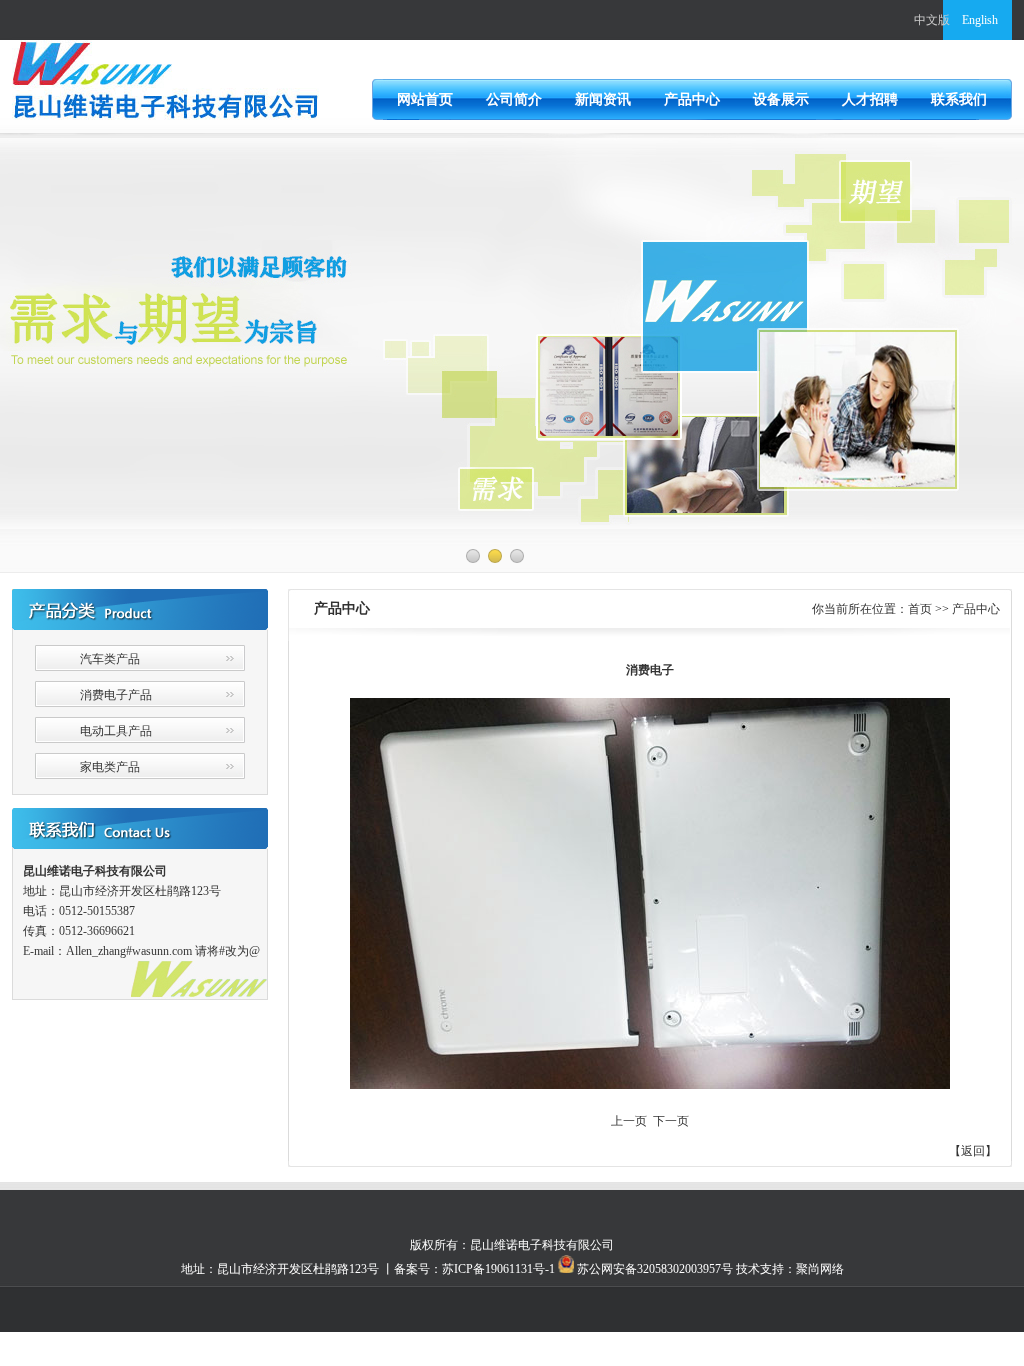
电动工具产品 (116, 731)
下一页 (671, 1121)
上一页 (629, 1121)
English (980, 20)
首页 (920, 609)
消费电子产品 (116, 695)
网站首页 (425, 99)
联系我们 (959, 99)
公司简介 (514, 99)
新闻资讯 (603, 99)
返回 (973, 1151)
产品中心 (692, 99)
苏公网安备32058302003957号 (653, 1269)
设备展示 (781, 99)
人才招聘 (870, 99)
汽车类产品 (110, 659)
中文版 (932, 20)
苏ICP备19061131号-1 (498, 1269)
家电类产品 (110, 767)
